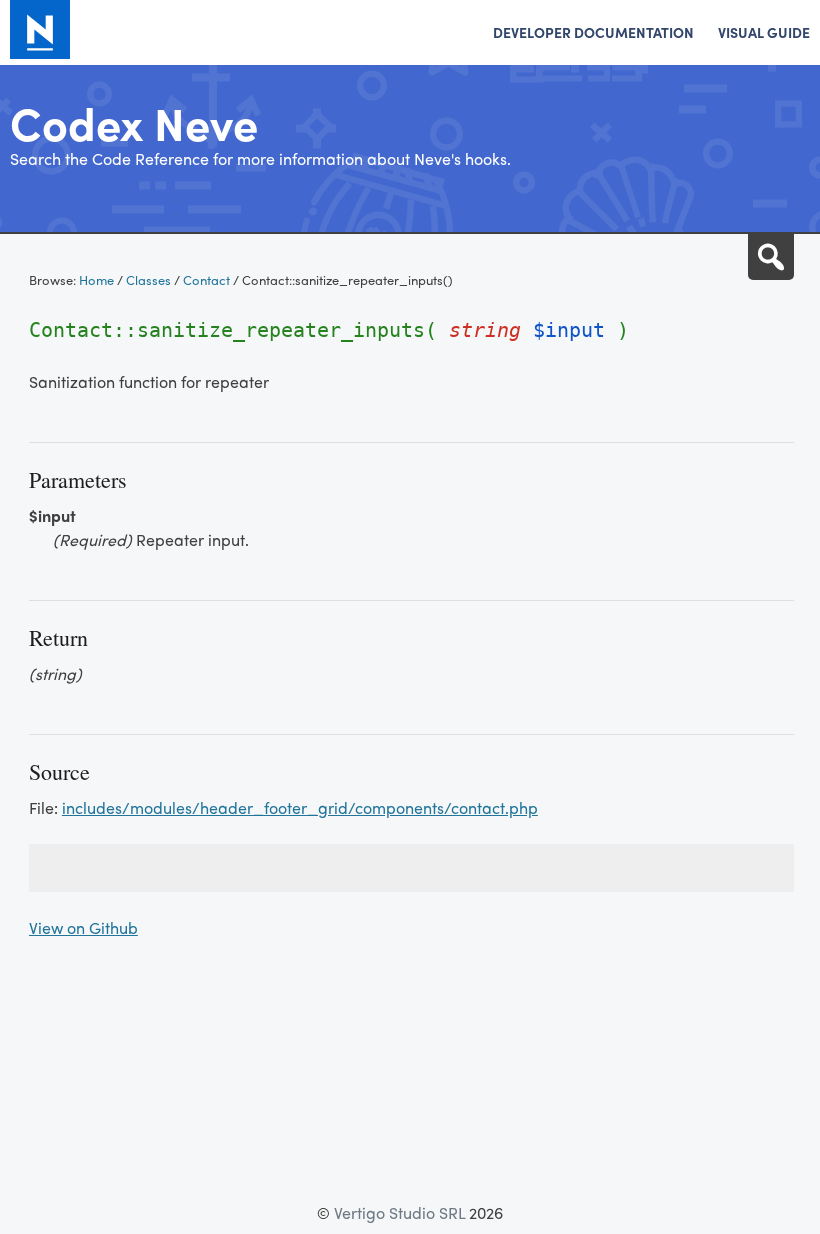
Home (96, 279)
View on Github (83, 927)
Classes (148, 279)
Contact (206, 279)
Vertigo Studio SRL (399, 1212)
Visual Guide (764, 32)
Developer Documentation (593, 32)
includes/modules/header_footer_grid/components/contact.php (300, 807)
